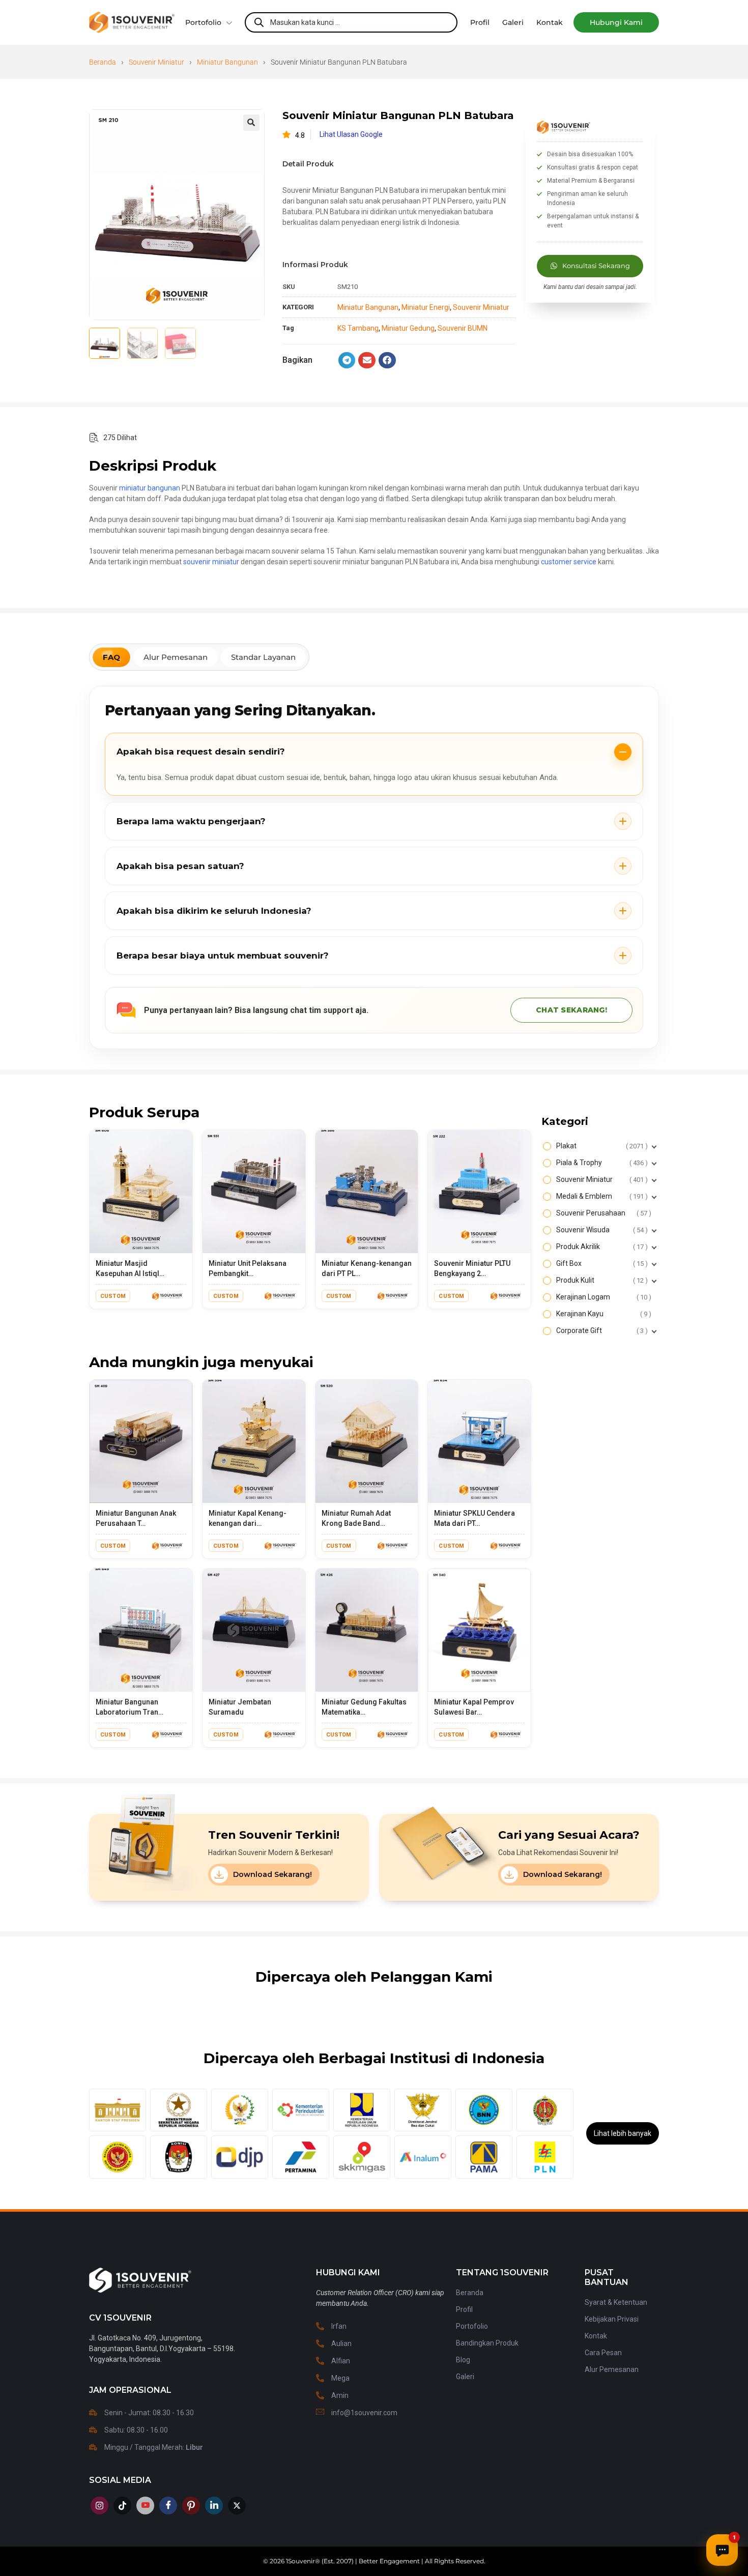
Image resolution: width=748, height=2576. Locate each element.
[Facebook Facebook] (168, 2506)
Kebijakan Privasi (612, 2319)
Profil (464, 2309)
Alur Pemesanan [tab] (176, 657)
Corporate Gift (601, 1330)
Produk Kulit (601, 1280)
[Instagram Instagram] (99, 2506)
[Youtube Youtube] (145, 2506)
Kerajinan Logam (602, 1297)
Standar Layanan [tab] (263, 657)
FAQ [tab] (111, 657)
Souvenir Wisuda (601, 1230)
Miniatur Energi (426, 307)
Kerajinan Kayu (602, 1314)
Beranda (103, 62)
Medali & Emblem (601, 1196)
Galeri (465, 2377)
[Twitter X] (237, 2506)
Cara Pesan (603, 2353)
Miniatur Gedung (408, 328)
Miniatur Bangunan (227, 62)
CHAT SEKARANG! (571, 1010)
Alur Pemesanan (612, 2369)
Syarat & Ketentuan (616, 2302)
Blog (463, 2360)
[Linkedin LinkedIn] (214, 2506)
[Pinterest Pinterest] (191, 2506)
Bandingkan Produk (487, 2343)
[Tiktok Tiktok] (122, 2506)
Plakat (601, 1146)
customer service (569, 562)
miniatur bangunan (150, 488)
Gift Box (601, 1263)
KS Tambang (358, 328)
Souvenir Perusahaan (602, 1213)
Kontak (596, 2336)
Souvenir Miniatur (156, 62)
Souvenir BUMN (463, 328)
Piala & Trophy (601, 1163)
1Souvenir (300, 2561)
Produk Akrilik (601, 1247)
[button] (616, 22)
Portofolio (203, 22)
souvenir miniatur (211, 562)
